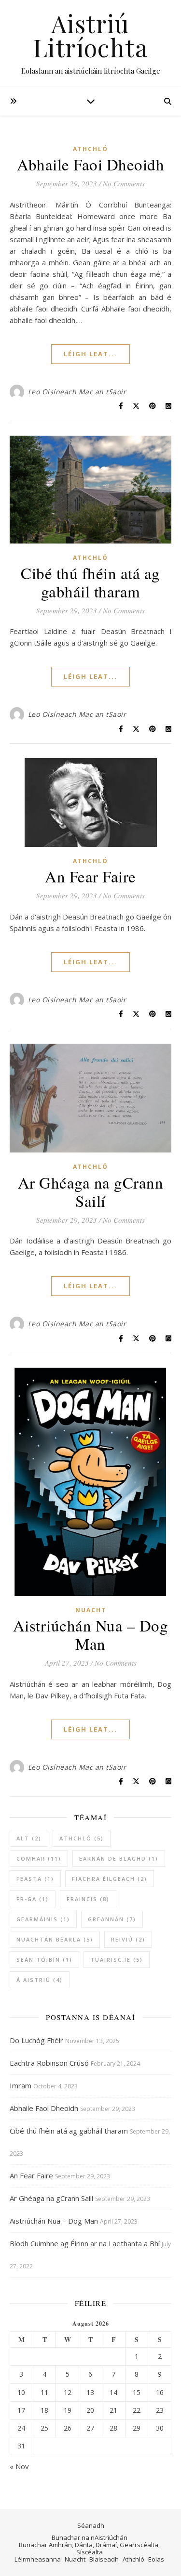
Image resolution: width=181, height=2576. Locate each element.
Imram (21, 2085)
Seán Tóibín (44, 1960)
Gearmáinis (43, 1919)
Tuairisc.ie (117, 1960)
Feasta (35, 1879)
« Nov (19, 2466)
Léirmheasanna (38, 2559)
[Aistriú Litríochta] (90, 43)
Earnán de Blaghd (119, 1858)
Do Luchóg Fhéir (36, 2040)
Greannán (112, 1919)
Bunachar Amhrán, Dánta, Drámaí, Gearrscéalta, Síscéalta (89, 2548)
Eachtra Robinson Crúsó (49, 2063)
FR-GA (33, 1899)
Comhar (39, 1858)
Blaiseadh (104, 2559)
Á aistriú (40, 1980)
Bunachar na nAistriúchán (90, 2537)
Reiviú (128, 1939)
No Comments (124, 183)
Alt (29, 1838)
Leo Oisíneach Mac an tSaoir (77, 392)
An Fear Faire (90, 876)
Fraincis (88, 1899)
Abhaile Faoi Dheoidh (90, 164)
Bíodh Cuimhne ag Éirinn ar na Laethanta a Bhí (85, 2243)
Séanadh (91, 2525)
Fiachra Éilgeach (110, 1879)
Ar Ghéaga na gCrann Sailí (91, 1191)
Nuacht (91, 1610)
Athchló (90, 149)
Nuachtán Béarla (55, 1939)
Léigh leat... (90, 354)
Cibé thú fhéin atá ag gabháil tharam (90, 582)
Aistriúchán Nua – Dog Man (91, 1634)
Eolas (156, 2559)
